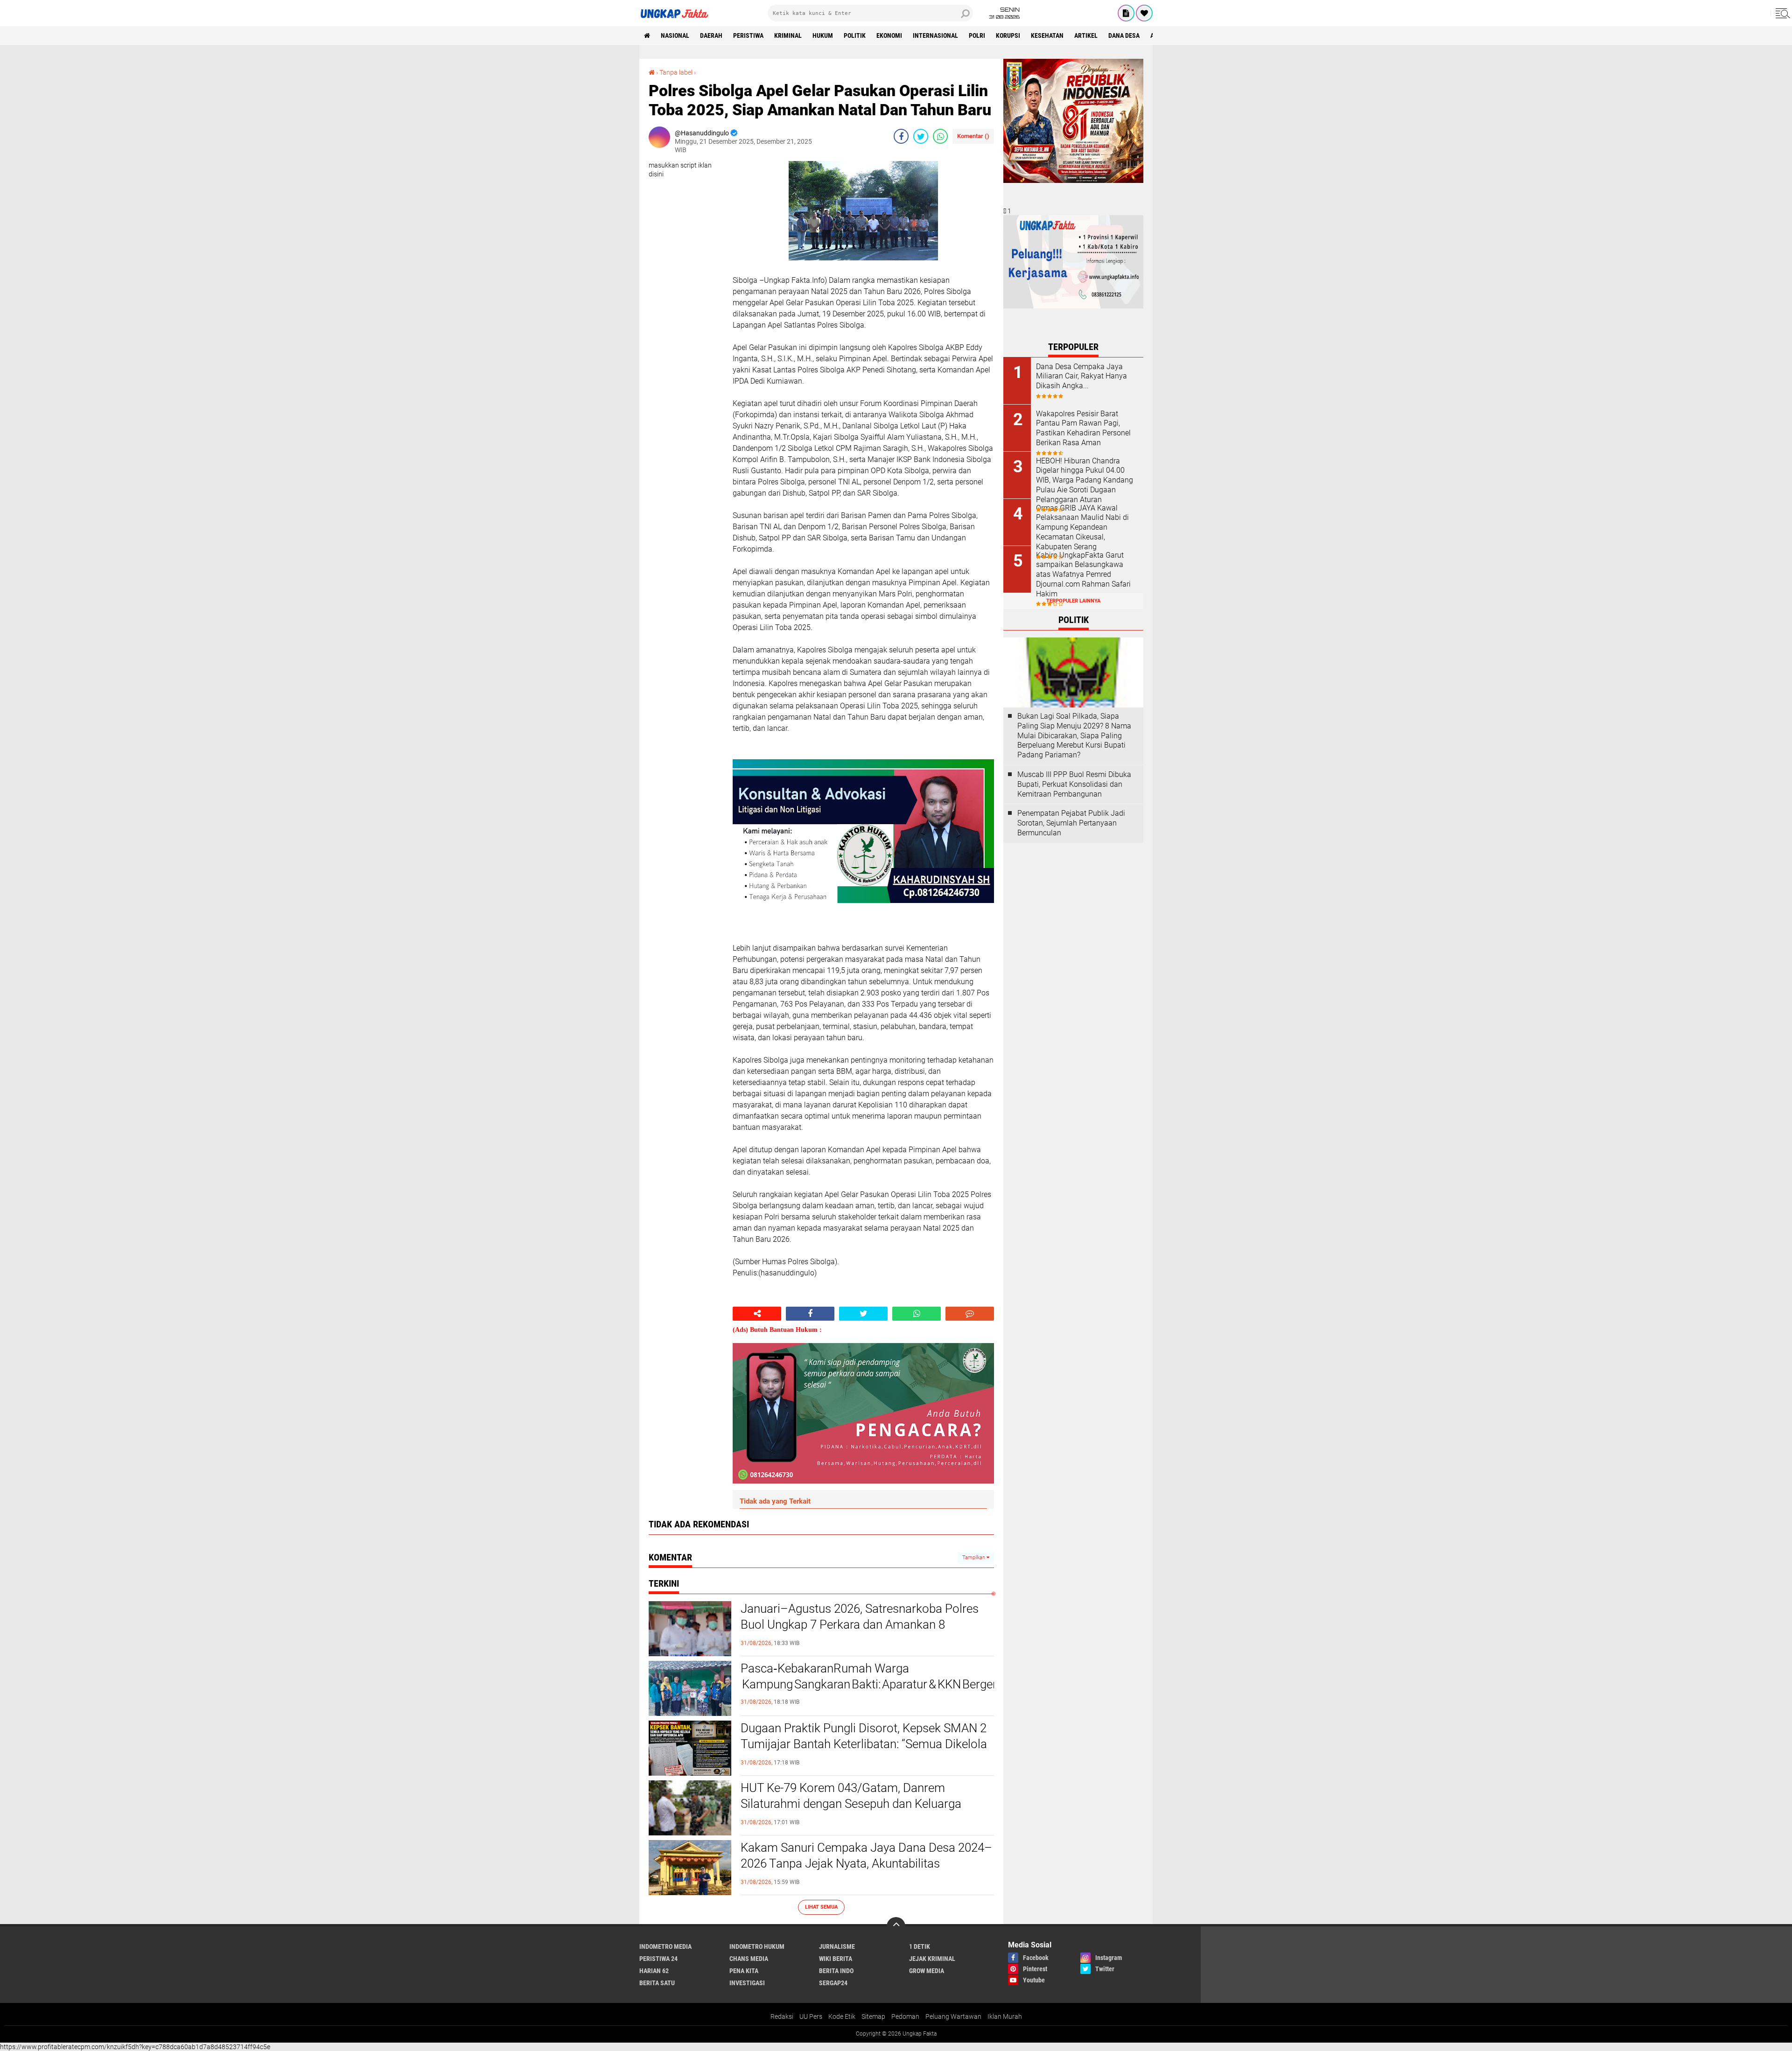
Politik (855, 35)
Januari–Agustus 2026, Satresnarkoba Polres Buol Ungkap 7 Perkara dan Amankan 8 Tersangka (860, 1624)
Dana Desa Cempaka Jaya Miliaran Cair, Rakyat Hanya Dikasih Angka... (1081, 376)
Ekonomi (889, 35)
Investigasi (747, 1983)
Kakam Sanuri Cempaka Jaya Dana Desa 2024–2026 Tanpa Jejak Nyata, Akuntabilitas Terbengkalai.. (866, 1863)
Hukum (823, 35)
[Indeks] (1126, 13)
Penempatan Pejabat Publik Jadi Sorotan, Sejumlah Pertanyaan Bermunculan (1071, 823)
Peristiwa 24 (658, 1959)
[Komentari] (970, 1314)
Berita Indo (836, 1971)
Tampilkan (974, 1557)
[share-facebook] (901, 136)
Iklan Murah (1005, 2016)
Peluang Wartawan (953, 2016)
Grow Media (927, 1971)
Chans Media (749, 1959)
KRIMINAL (788, 35)
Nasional (675, 35)
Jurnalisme (837, 1946)
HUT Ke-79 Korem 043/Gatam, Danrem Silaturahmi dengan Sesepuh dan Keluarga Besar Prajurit (851, 1804)
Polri (977, 35)
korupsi (1008, 35)
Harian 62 (654, 1971)
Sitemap (873, 2016)
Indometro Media (665, 1946)
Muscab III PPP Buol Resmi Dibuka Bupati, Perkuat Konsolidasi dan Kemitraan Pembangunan (1074, 784)
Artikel (1086, 35)
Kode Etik (842, 2016)
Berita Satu (657, 1983)
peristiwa (748, 35)
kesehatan (1047, 35)
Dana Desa (1124, 35)
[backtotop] (896, 1926)
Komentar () (973, 136)
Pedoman (905, 2016)
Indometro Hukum (757, 1946)
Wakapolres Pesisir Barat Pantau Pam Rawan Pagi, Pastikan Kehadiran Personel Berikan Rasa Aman (1083, 428)
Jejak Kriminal (932, 1959)
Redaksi (782, 2016)
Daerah (711, 35)
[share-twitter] (921, 136)
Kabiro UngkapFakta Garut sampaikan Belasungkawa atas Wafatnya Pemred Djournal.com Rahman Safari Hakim (1083, 574)
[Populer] (1144, 13)
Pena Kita (744, 1971)
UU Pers (811, 2016)
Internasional (935, 35)
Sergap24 (833, 1983)
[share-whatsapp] (940, 136)
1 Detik (920, 1946)
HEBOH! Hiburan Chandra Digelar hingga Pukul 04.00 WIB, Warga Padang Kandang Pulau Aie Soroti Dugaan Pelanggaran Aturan (1085, 480)
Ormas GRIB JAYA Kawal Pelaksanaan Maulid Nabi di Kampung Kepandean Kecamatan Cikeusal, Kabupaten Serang (1082, 527)
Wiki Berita (836, 1959)
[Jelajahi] (1781, 13)
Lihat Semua (821, 1907)
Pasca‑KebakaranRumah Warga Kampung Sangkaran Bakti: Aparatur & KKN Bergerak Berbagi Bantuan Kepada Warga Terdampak (867, 1676)
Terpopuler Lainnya (1073, 601)
